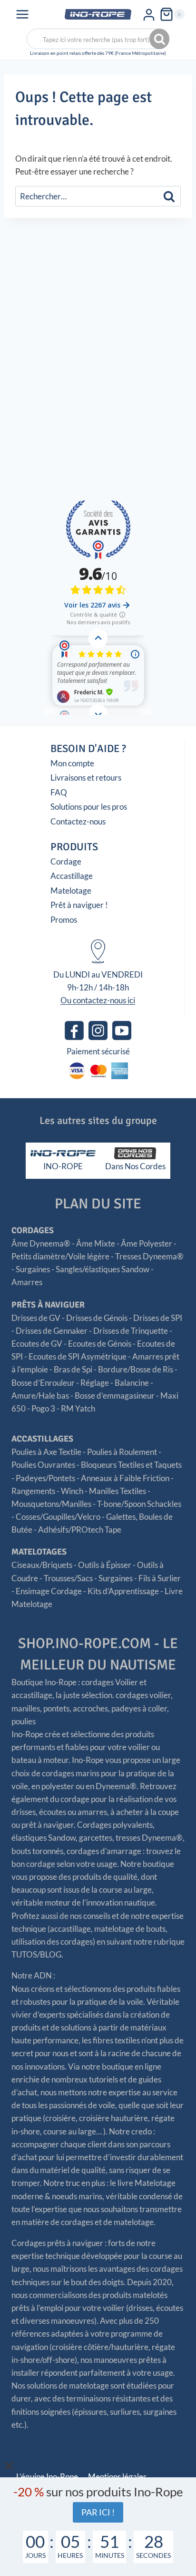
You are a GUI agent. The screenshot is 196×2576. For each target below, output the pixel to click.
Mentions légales (117, 2477)
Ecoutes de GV (37, 1344)
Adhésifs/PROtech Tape (80, 1530)
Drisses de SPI (158, 1318)
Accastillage (72, 876)
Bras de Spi (73, 1369)
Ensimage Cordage (49, 1591)
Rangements (33, 1491)
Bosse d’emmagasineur (115, 1396)
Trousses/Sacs (68, 1578)
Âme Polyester (147, 1243)
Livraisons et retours (86, 778)
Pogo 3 (43, 1408)
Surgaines (33, 1269)
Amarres (27, 1282)
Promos (64, 920)
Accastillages (42, 1439)
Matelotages (39, 1552)
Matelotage (71, 891)
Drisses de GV (36, 1318)
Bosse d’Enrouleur (43, 1383)
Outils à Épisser (105, 1565)
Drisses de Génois (97, 1318)
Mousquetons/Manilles (51, 1504)
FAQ (59, 792)
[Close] (9, 2466)
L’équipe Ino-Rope (47, 2477)
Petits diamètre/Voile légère (60, 1256)
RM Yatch (78, 1408)
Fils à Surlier (160, 1578)
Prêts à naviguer (48, 1305)
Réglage (95, 1383)
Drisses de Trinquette (131, 1331)
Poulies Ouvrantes (43, 1465)
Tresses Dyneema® (149, 1256)
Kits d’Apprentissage (123, 1591)
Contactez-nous (78, 821)
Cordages (33, 1230)
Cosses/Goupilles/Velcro (58, 1517)
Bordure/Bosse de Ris (136, 1369)
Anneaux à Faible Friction (125, 1478)
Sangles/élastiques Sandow (103, 1269)
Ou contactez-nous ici (98, 1000)
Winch (72, 1491)
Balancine (132, 1383)
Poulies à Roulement (122, 1452)
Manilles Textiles (118, 1491)
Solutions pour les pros (89, 807)
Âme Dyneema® (41, 1243)
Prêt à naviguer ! (79, 905)
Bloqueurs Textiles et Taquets (131, 1465)
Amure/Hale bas (40, 1396)
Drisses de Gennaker (52, 1331)
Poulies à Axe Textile (46, 1452)
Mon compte (72, 763)
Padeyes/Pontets (45, 1478)
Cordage (66, 861)
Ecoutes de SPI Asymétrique (78, 1356)
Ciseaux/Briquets (42, 1565)
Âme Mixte (96, 1243)
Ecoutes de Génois (100, 1344)
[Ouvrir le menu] (23, 14)
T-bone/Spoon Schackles (139, 1504)
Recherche (160, 39)
